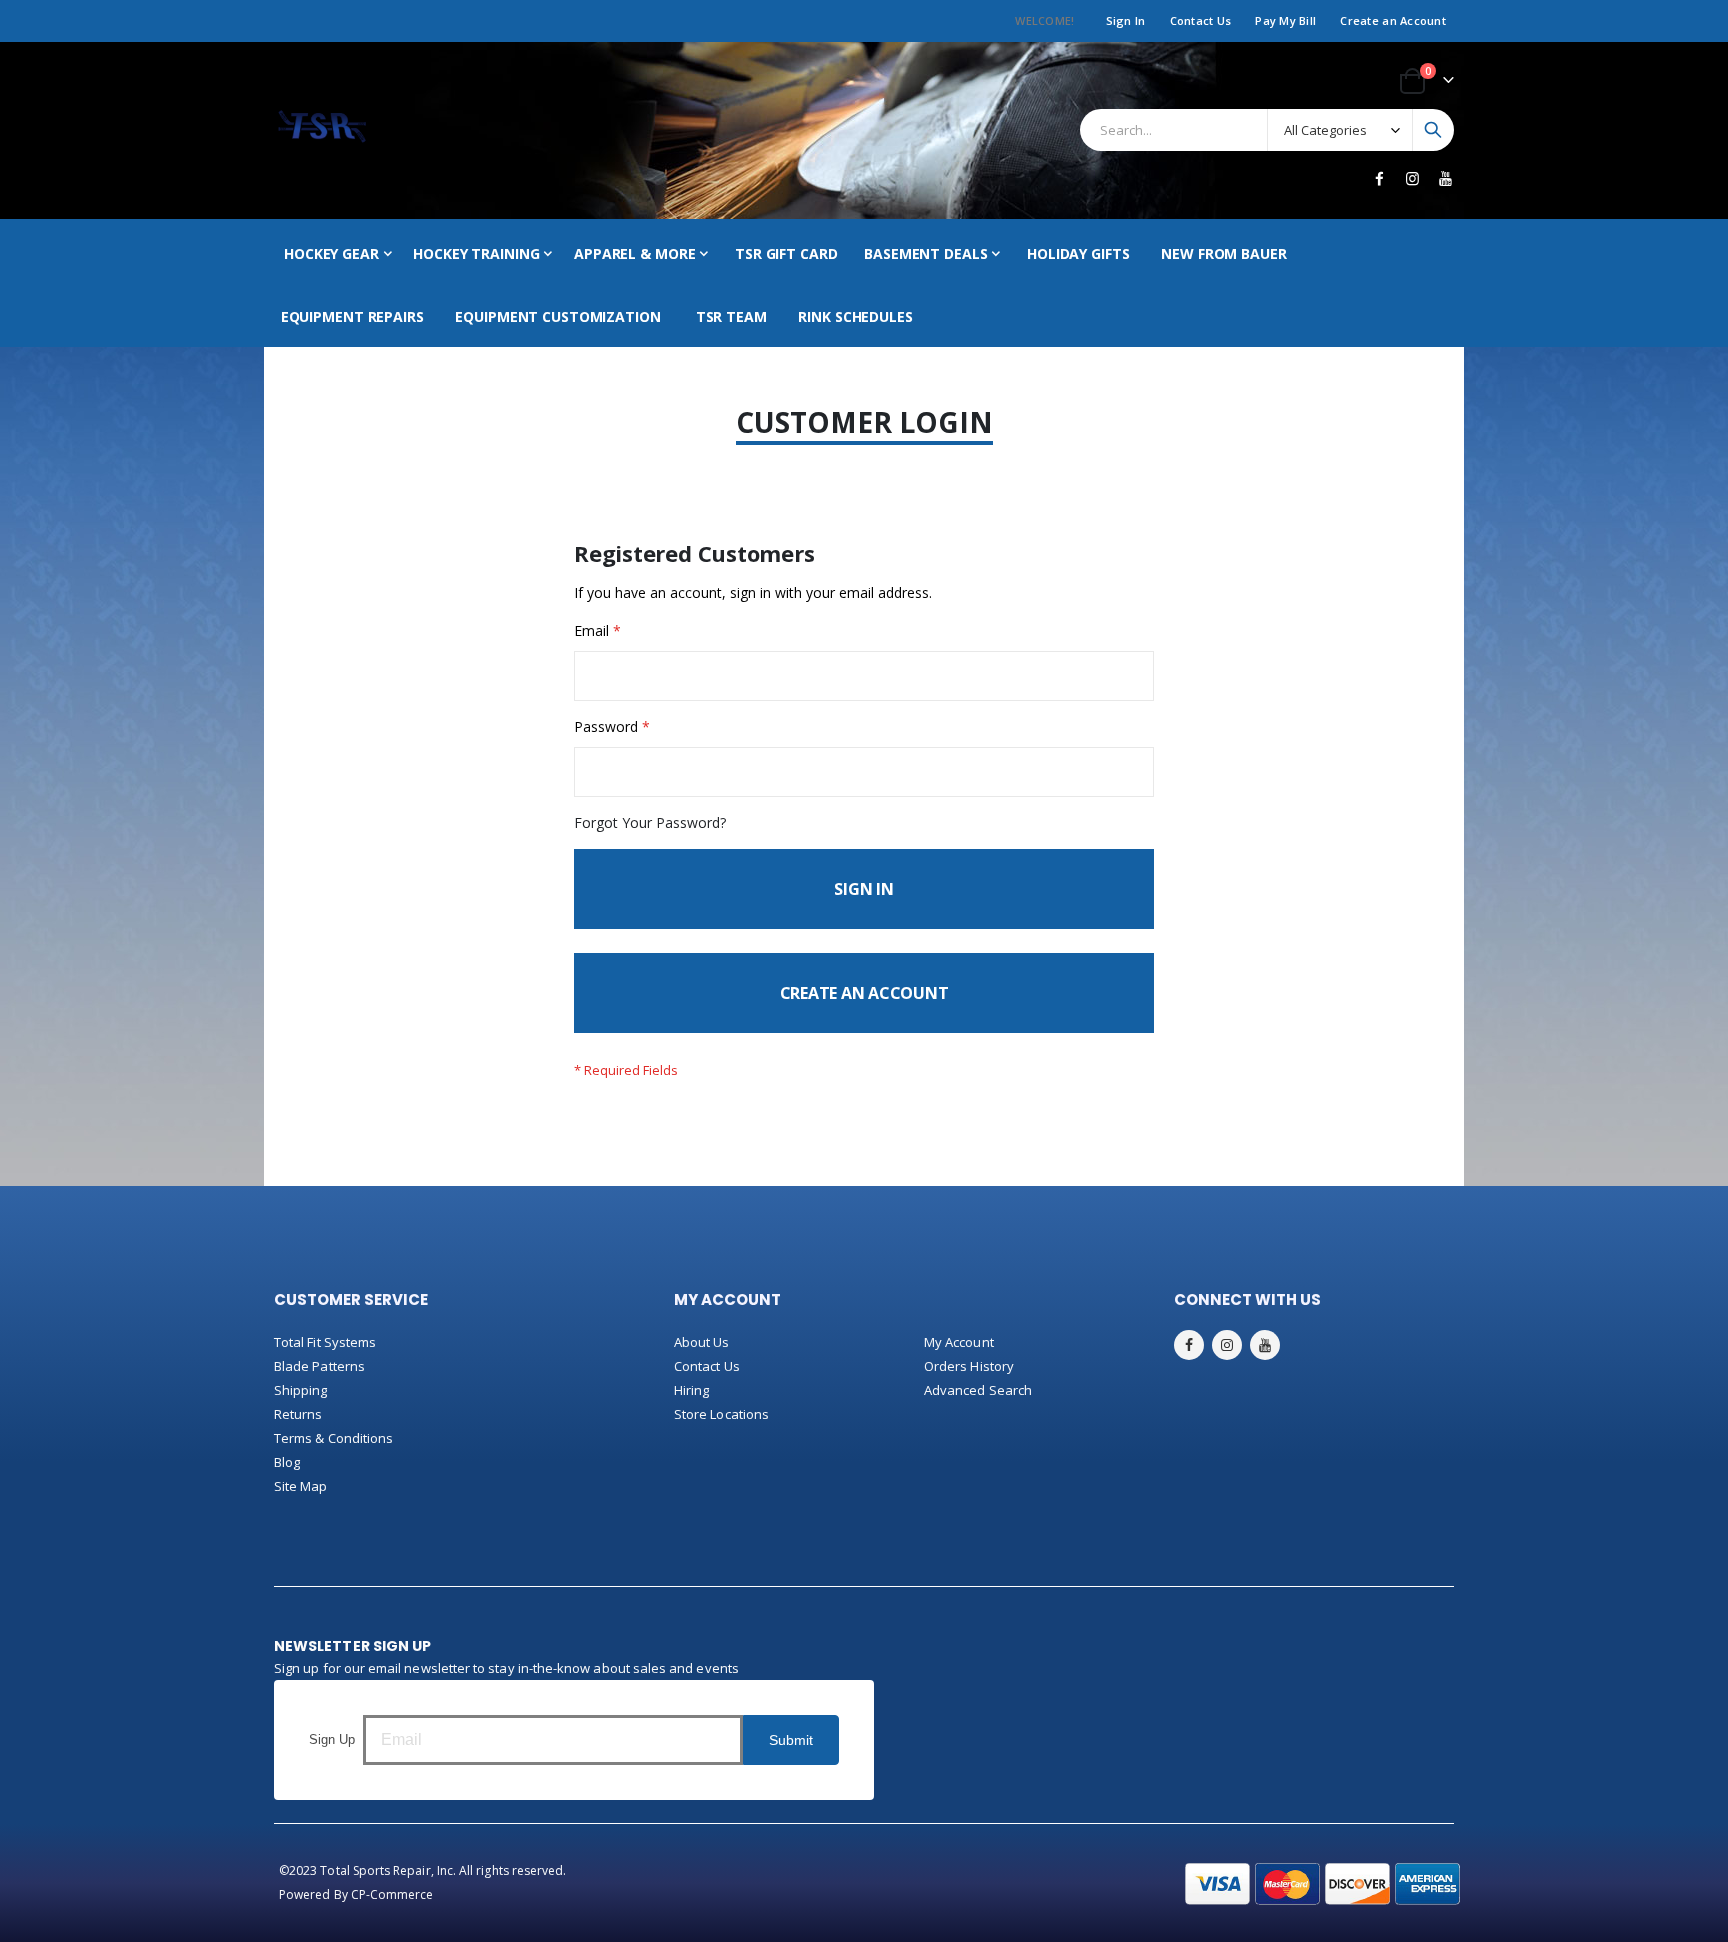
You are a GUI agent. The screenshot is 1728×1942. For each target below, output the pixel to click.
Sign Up (332, 1739)
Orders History (969, 1366)
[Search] (1433, 130)
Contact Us (1201, 20)
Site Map (301, 1486)
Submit (791, 1740)
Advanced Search (978, 1390)
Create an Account (1393, 20)
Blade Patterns (319, 1366)
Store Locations (721, 1414)
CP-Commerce (392, 1894)
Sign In (1126, 20)
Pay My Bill (1285, 20)
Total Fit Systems (325, 1342)
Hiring (691, 1390)
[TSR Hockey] (321, 130)
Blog (287, 1462)
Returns (298, 1414)
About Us (702, 1342)
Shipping (301, 1390)
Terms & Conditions (333, 1438)
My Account (959, 1342)
